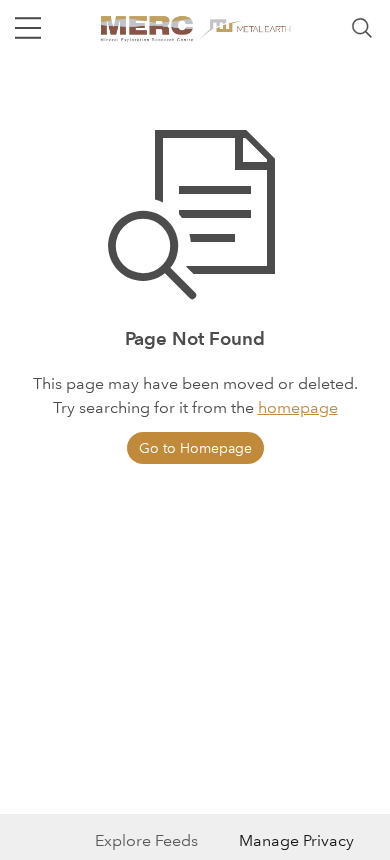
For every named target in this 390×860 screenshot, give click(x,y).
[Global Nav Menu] (28, 28)
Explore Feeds (146, 840)
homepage (298, 407)
